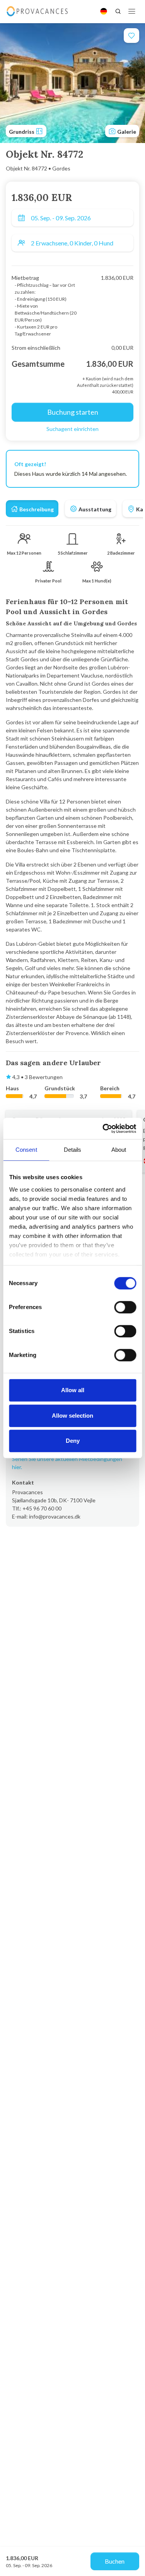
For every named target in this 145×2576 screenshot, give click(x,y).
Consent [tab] (26, 1150)
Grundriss (22, 132)
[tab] (32, 509)
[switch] (125, 1307)
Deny (73, 1441)
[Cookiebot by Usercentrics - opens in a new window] (103, 1129)
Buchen (115, 2561)
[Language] (104, 11)
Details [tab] (73, 1150)
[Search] (118, 11)
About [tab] (119, 1150)
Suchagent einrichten (72, 429)
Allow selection (72, 1416)
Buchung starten (73, 412)
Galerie (126, 132)
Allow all (73, 1390)
